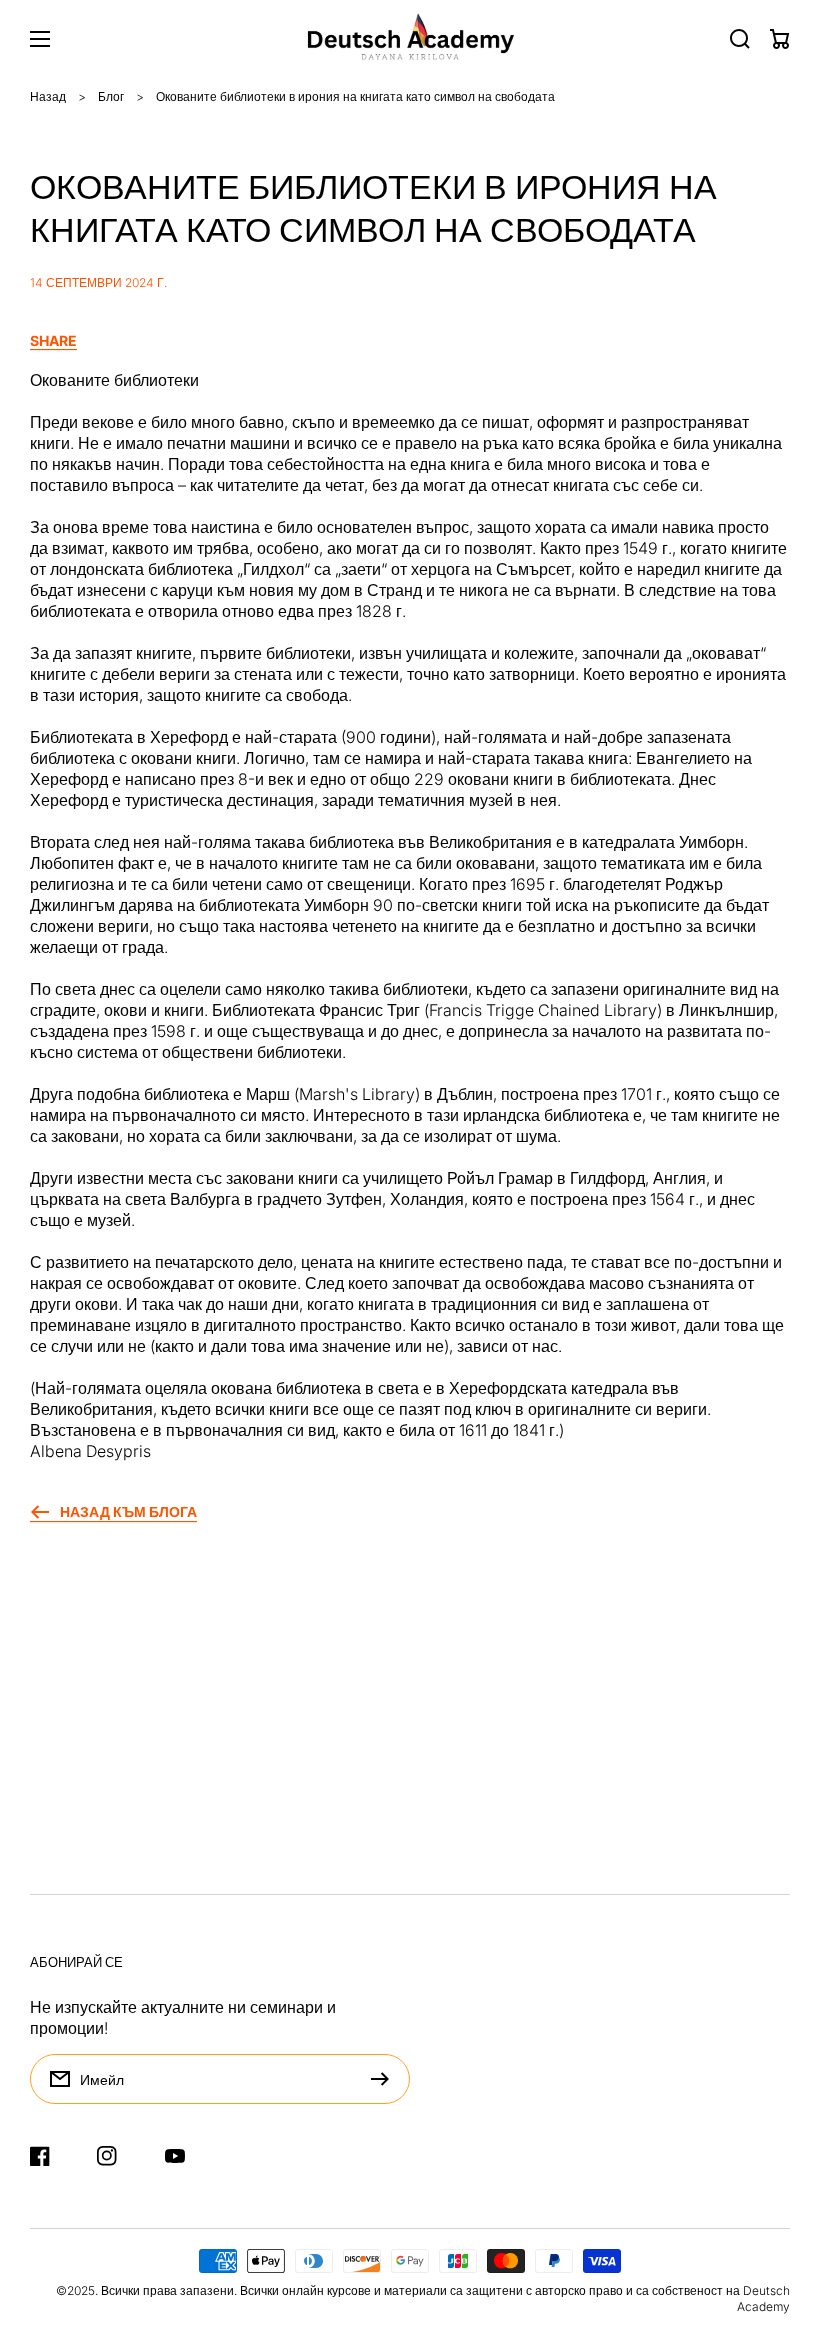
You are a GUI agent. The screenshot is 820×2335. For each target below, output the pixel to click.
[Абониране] (385, 2079)
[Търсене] (740, 39)
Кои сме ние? (79, 1903)
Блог (111, 96)
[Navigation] (40, 39)
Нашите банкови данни (116, 1780)
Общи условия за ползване (131, 1821)
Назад (48, 96)
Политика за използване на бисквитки (170, 1862)
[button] (410, 341)
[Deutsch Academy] (410, 39)
